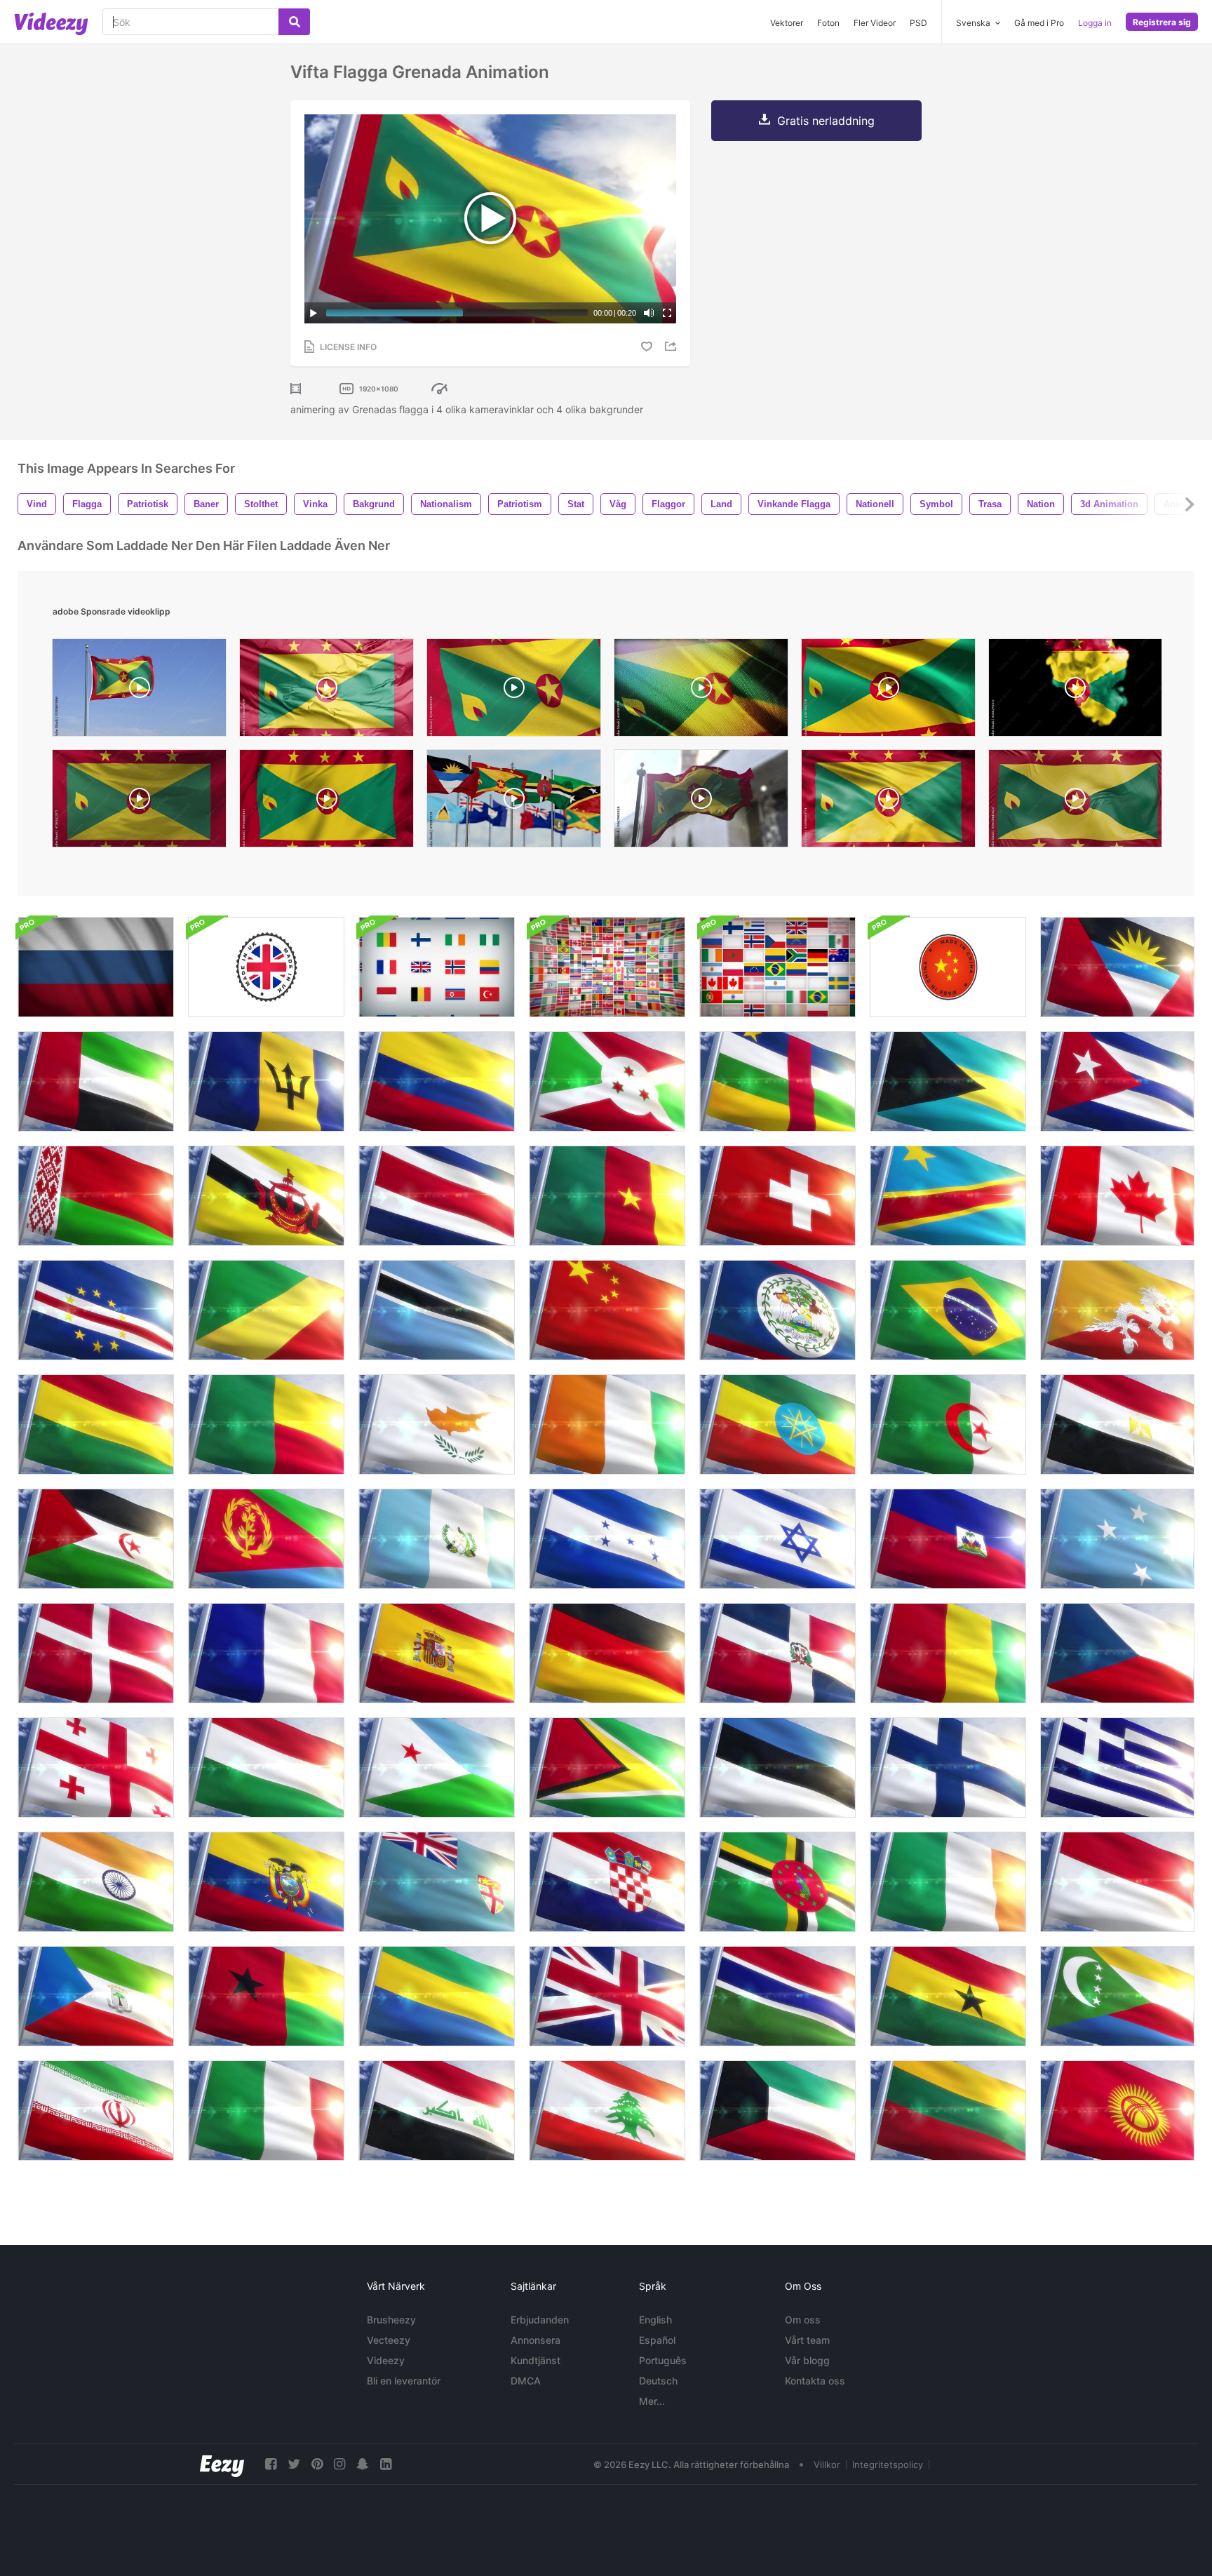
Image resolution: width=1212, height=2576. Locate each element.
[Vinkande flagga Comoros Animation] (1117, 1996)
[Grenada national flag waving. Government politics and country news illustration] (701, 802)
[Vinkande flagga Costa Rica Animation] (437, 1196)
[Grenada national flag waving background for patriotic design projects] (888, 802)
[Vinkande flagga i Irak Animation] (437, 2111)
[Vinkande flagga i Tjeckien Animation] (1117, 1653)
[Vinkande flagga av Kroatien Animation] (607, 1882)
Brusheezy (391, 2320)
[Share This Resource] (673, 346)
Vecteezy (389, 2340)
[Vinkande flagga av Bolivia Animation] (96, 1424)
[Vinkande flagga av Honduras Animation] (607, 1539)
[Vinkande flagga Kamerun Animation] (607, 1196)
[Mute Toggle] (649, 313)
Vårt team (807, 2340)
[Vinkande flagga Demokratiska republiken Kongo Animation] (948, 1196)
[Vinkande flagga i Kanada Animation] (1117, 1196)
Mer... (652, 2401)
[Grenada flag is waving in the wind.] (139, 802)
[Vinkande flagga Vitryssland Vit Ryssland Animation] (96, 1196)
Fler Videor (875, 23)
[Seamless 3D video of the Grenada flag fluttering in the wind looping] (514, 691)
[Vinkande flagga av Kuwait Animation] (777, 2111)
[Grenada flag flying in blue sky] (139, 691)
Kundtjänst (536, 2360)
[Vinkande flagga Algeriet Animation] (948, 1424)
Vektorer (787, 23)
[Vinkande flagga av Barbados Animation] (266, 1081)
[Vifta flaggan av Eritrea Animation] (266, 1539)
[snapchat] (363, 2464)
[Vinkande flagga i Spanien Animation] (437, 1653)
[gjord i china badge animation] (948, 967)
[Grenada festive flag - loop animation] (888, 691)
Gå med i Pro (1039, 23)
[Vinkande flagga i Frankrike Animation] (266, 1653)
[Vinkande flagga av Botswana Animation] (437, 1310)
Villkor (827, 2464)
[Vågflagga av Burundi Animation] (607, 1081)
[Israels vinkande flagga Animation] (777, 1539)
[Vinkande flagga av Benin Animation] (266, 1424)
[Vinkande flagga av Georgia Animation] (96, 1767)
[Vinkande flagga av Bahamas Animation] (948, 1081)
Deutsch (658, 2381)
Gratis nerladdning (826, 121)
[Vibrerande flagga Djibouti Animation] (437, 1767)
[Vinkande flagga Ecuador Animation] (266, 1882)
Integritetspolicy (888, 2464)
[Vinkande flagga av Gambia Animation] (777, 1996)
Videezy (386, 2360)
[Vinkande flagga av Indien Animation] (96, 1882)
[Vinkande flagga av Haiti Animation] (948, 1539)
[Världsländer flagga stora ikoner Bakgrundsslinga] (437, 967)
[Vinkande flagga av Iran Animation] (96, 2111)
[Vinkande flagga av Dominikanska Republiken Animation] (777, 1653)
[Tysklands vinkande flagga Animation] (607, 1653)
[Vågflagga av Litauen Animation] (948, 2111)
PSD (918, 23)
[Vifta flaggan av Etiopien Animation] (777, 1424)
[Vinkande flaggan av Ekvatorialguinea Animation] (96, 1996)
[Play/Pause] (314, 313)
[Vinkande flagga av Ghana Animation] (948, 1996)
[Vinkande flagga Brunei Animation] (266, 1196)
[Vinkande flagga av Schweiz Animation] (777, 1196)
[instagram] (339, 2464)
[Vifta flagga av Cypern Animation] (437, 1424)
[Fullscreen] (667, 313)
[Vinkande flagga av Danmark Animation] (96, 1653)
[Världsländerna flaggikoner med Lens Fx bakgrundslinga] (607, 967)
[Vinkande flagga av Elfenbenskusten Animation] (607, 1424)
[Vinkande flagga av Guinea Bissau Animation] (266, 1996)
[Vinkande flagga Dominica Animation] (777, 1882)
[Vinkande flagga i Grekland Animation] (1117, 1767)
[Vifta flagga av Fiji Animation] (437, 1882)
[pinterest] (317, 2464)
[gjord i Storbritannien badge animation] (266, 967)
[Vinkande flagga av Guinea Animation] (948, 1653)
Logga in (1095, 23)
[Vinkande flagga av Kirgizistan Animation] (1117, 2111)
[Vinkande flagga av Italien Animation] (266, 2111)
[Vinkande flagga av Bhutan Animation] (1117, 1310)
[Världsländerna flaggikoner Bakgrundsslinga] (777, 967)
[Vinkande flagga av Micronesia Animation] (1117, 1539)
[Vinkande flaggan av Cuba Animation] (1117, 1081)
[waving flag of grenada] (326, 691)
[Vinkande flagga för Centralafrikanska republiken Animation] (777, 1081)
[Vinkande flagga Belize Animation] (777, 1310)
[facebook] (271, 2464)
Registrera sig (1162, 22)
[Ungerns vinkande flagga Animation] (266, 1767)
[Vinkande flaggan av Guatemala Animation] (437, 1539)
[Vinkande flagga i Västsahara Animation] (96, 1539)
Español (657, 2340)
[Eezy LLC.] (222, 2464)
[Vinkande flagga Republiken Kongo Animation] (266, 1310)
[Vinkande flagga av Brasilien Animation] (948, 1310)
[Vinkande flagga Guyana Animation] (607, 1767)
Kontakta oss (815, 2381)
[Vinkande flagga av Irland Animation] (948, 1882)
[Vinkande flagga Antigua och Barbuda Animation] (1117, 967)
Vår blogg (807, 2360)
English (655, 2320)
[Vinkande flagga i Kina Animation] (607, 1310)
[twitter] (294, 2464)
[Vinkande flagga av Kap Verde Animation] (96, 1310)
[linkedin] (386, 2464)
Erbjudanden (540, 2320)
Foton (828, 23)
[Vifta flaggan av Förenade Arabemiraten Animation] (96, 1081)
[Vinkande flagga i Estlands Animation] (777, 1767)
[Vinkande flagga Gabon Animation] (437, 1996)
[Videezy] (51, 24)
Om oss (803, 2320)
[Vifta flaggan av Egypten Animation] (1117, 1424)
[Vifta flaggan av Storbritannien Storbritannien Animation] (607, 1996)
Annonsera (536, 2340)
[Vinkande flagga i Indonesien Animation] (1117, 1882)
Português (663, 2360)
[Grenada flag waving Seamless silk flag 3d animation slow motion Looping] (1075, 802)
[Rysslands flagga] (96, 967)
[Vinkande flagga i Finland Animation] (948, 1767)
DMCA (526, 2381)
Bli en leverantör (404, 2381)
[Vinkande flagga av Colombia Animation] (437, 1081)
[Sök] (294, 22)
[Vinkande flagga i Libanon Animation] (607, 2111)
